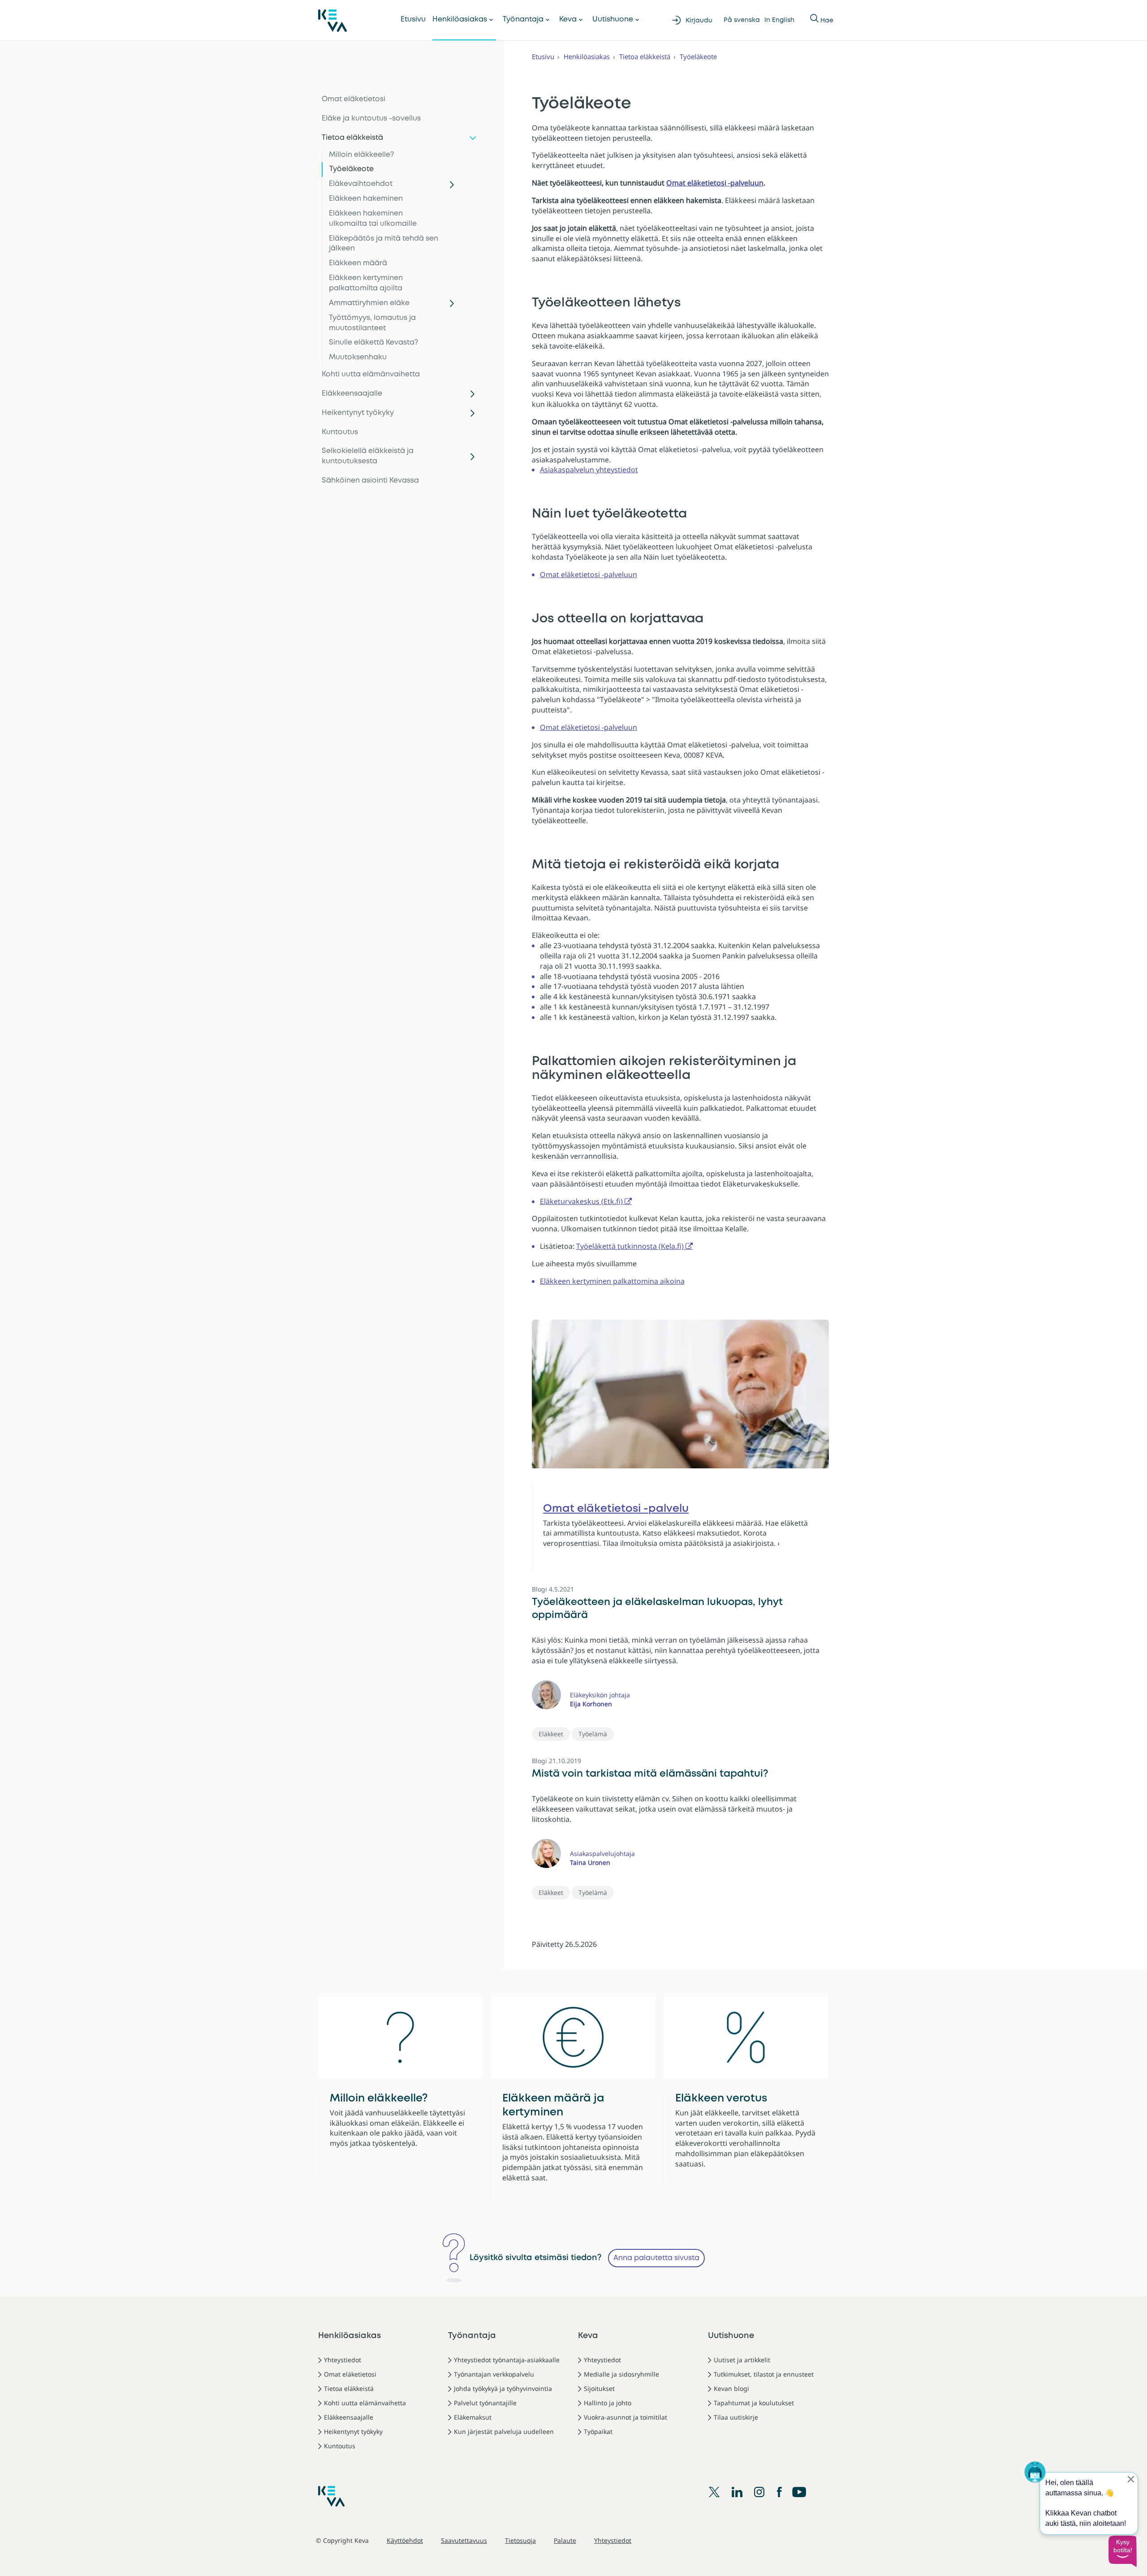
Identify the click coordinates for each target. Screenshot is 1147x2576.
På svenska (742, 20)
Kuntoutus (340, 432)
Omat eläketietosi (354, 99)
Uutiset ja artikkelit (742, 2360)
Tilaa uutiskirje (736, 2417)
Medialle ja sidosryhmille (621, 2374)
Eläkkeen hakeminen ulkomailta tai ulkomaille (373, 219)
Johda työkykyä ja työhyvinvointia (503, 2388)
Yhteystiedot (343, 2360)
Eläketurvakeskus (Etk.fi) (581, 1201)
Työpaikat (598, 2431)
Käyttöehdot (405, 2540)
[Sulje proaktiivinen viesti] (1131, 2479)
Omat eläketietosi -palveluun (715, 183)
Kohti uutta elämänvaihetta (371, 374)
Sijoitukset (599, 2388)
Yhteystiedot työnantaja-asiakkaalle (507, 2360)
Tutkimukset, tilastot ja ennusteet (764, 2374)
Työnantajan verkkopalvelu (494, 2374)
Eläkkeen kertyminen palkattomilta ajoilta (366, 283)
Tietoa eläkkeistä (352, 138)
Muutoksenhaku (358, 357)
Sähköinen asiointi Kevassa (370, 481)
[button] (1122, 2551)
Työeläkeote (351, 169)
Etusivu (413, 19)
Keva (568, 19)
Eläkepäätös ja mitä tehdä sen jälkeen (384, 244)
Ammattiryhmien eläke (369, 303)
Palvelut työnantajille (485, 2403)
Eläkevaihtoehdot (361, 184)
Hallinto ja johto (608, 2403)
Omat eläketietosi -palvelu (616, 1509)
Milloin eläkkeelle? (361, 155)
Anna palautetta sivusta (656, 2258)
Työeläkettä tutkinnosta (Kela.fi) (630, 1246)
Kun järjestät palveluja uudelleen (504, 2431)
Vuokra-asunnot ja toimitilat (625, 2417)
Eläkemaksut (473, 2417)
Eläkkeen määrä (358, 263)
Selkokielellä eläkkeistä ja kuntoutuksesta (368, 456)
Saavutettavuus (464, 2540)
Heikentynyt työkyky (358, 413)
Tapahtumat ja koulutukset (754, 2403)
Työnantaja (523, 19)
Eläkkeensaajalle (352, 394)
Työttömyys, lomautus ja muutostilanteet (372, 323)
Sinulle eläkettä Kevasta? (373, 343)
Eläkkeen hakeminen (366, 199)
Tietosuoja (520, 2540)
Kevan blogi (731, 2388)
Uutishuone (613, 19)
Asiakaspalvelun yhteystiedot (589, 470)
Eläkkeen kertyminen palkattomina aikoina (612, 1281)
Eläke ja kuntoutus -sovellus (371, 119)
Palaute (565, 2540)
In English (779, 20)
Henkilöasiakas (460, 19)
